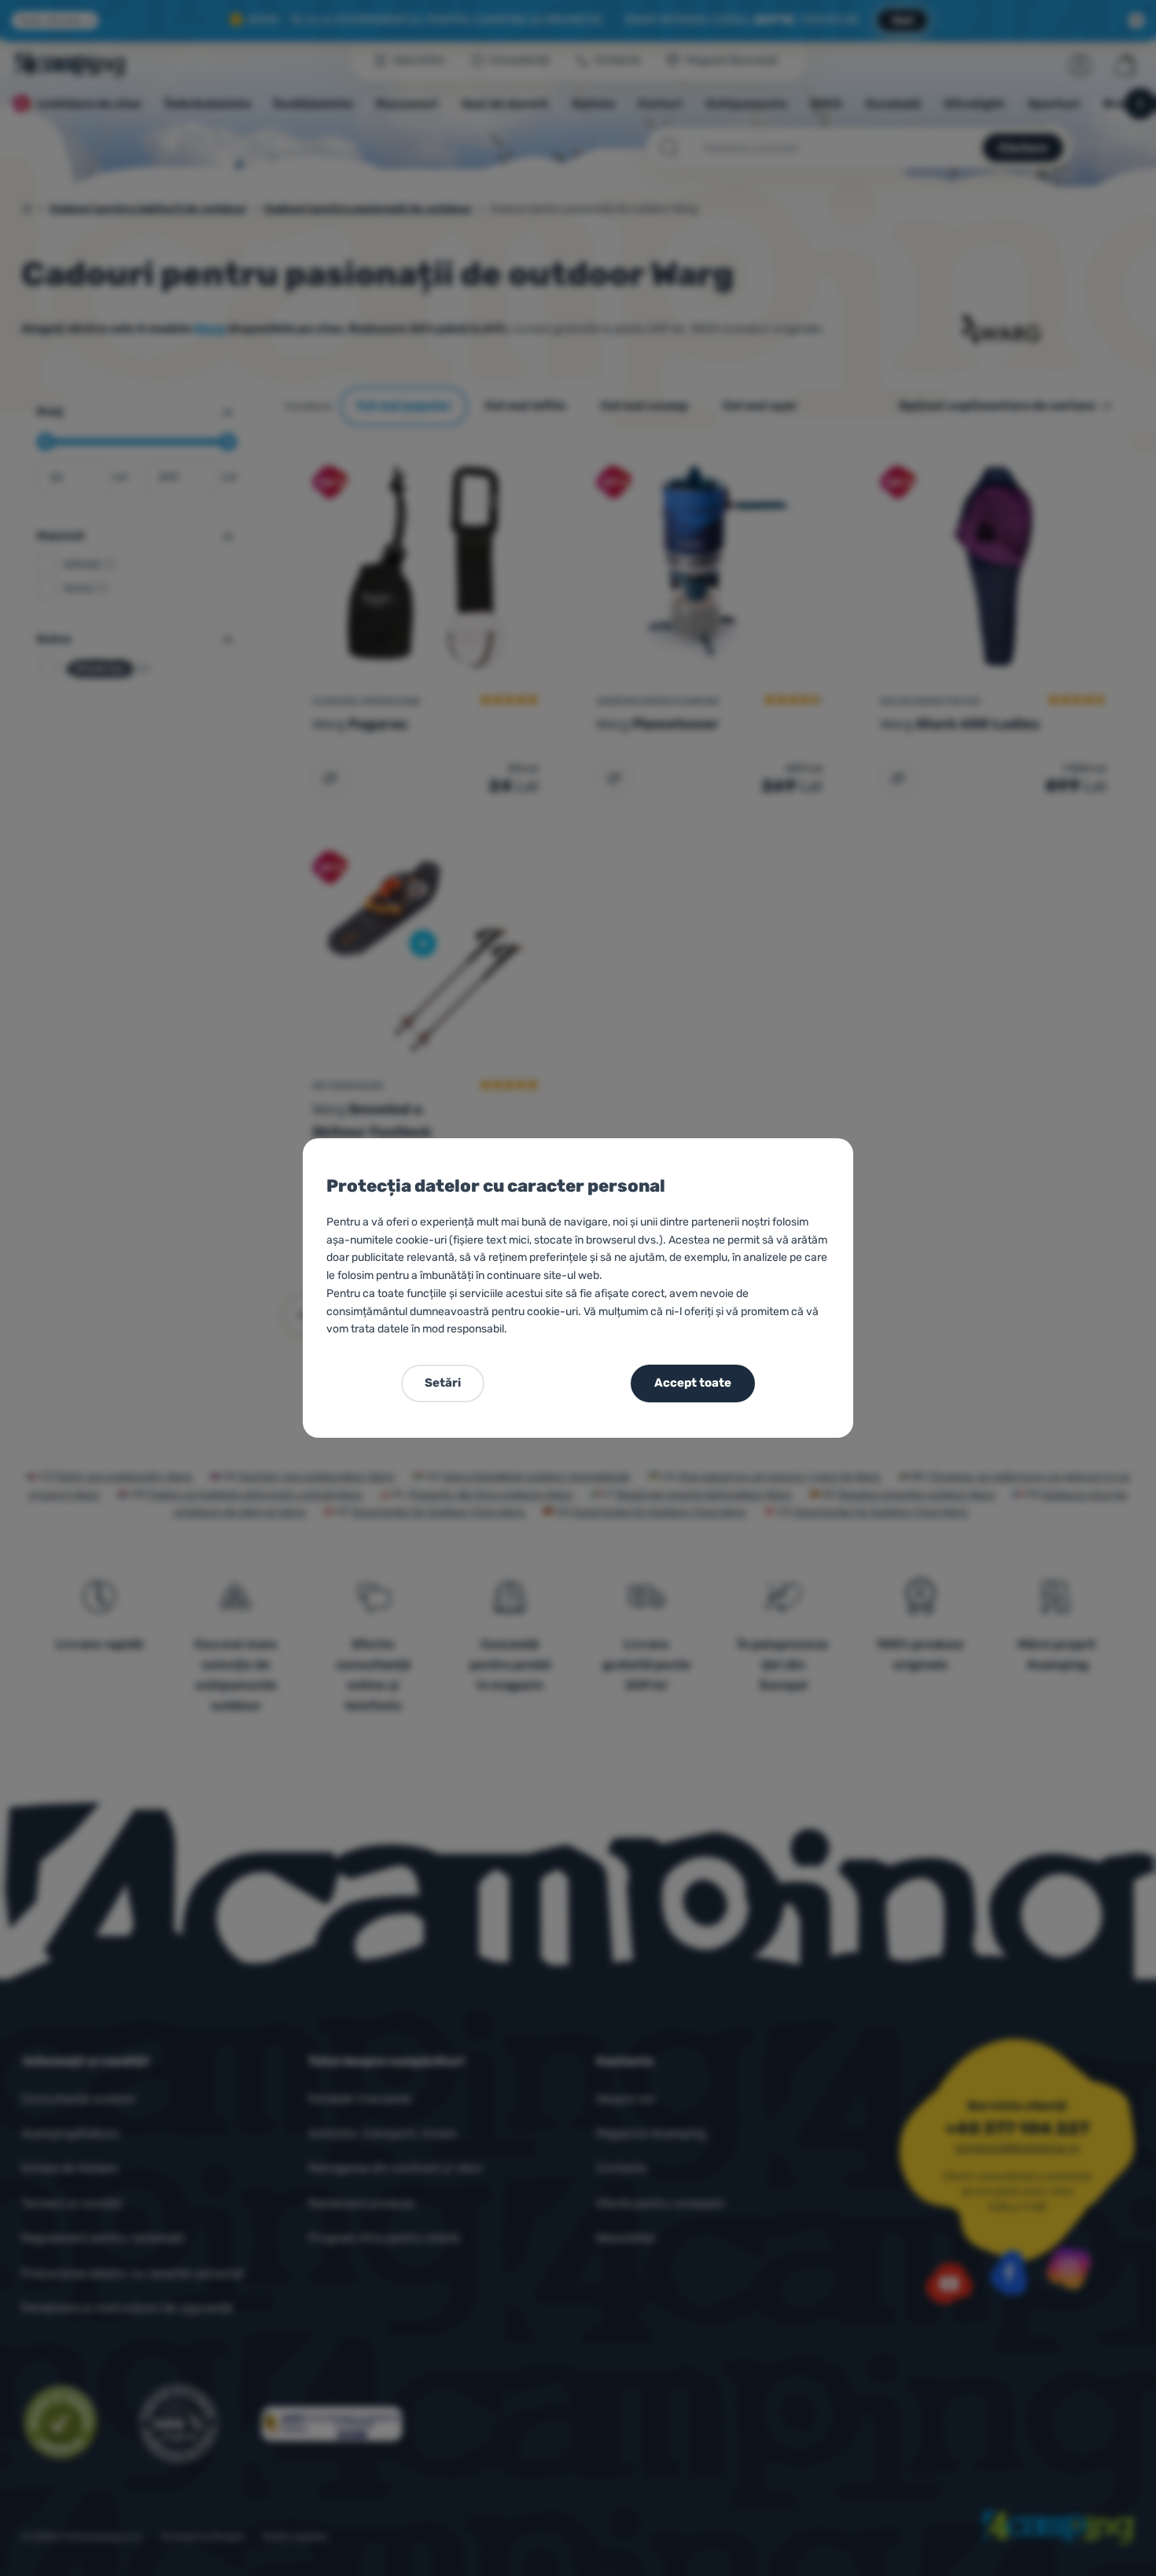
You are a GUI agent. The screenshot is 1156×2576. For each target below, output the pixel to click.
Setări (443, 1383)
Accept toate (693, 1383)
